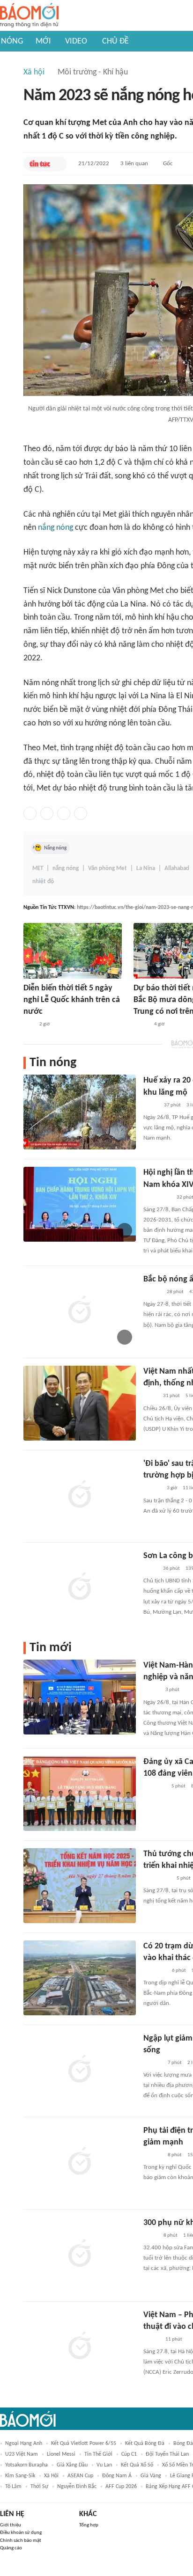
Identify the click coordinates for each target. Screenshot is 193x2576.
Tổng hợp (89, 2525)
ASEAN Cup (80, 2476)
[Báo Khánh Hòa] (155, 1786)
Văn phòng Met (108, 868)
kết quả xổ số (137, 2465)
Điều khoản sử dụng (21, 2533)
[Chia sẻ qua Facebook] (30, 813)
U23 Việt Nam (22, 2454)
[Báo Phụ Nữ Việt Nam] (157, 1198)
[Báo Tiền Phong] (152, 1489)
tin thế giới (98, 2454)
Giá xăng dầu (72, 2465)
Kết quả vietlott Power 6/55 (84, 2444)
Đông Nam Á (117, 2476)
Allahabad (177, 868)
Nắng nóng (55, 848)
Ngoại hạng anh (24, 2444)
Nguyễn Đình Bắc (77, 2487)
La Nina (146, 868)
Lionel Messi (61, 2454)
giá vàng (151, 2476)
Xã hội (34, 72)
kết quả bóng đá (145, 2444)
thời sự (39, 2487)
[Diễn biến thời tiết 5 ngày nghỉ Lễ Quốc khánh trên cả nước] (73, 951)
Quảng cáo (11, 2548)
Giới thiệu (11, 2525)
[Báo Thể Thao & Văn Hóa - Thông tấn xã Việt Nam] (150, 1569)
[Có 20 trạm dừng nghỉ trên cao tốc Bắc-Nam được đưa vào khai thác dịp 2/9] (80, 1978)
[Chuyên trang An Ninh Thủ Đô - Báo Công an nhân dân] (29, 1025)
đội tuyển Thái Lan (167, 2454)
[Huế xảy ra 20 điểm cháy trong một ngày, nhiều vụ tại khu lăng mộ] (80, 1112)
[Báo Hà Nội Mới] (153, 2063)
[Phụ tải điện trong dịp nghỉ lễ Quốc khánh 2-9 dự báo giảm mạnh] (80, 2162)
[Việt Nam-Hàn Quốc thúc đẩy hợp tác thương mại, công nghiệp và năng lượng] (80, 1697)
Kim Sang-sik (20, 2476)
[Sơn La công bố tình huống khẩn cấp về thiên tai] (80, 1588)
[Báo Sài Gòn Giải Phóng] (152, 1292)
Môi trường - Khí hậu (93, 72)
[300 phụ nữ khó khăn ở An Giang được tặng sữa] (80, 2254)
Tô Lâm (13, 2487)
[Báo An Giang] (151, 2236)
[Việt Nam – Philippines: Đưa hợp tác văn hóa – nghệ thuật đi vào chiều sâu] (80, 2347)
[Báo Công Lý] (141, 1025)
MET (38, 868)
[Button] (58, 164)
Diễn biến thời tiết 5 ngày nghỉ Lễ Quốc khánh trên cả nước (72, 1000)
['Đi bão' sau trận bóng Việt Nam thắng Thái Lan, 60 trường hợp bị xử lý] (80, 1495)
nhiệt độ (43, 882)
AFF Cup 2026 (121, 2487)
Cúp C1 (129, 2454)
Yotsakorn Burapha (26, 2465)
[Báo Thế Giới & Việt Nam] (150, 1397)
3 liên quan (134, 164)
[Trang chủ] (29, 16)
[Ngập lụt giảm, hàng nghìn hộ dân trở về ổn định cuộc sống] (80, 2070)
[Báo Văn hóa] (152, 2340)
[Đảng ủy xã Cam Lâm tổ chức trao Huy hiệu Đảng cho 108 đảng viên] (80, 1793)
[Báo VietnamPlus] (155, 1971)
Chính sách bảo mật (21, 2541)
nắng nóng (56, 528)
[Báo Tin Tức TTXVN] (40, 164)
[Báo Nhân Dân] (152, 1690)
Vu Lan (104, 2465)
